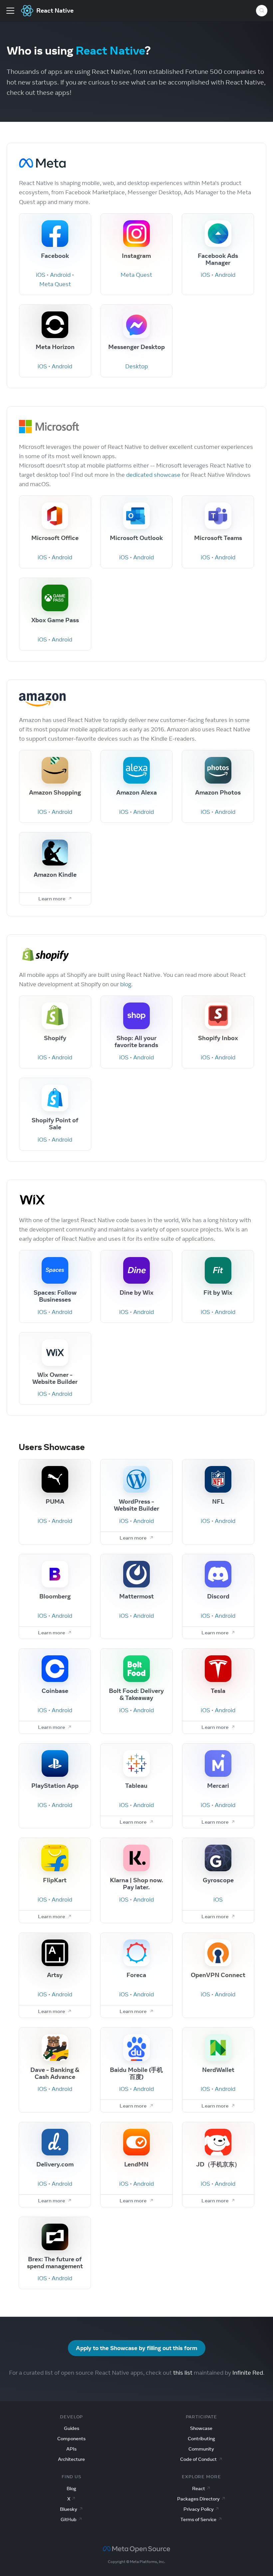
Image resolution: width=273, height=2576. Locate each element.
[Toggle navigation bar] (10, 11)
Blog (71, 2488)
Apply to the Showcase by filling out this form (137, 2348)
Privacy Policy (199, 2509)
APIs (71, 2449)
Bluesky (69, 2509)
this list (183, 2373)
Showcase (201, 2428)
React (199, 2488)
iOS (41, 275)
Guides (72, 2428)
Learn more (52, 899)
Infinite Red (248, 2373)
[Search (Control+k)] (262, 11)
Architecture (71, 2459)
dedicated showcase (153, 475)
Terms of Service (198, 2519)
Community (201, 2449)
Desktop (136, 366)
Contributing (201, 2439)
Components (71, 2439)
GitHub (69, 2519)
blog (126, 984)
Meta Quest (55, 284)
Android (60, 275)
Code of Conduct (198, 2459)
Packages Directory (198, 2499)
